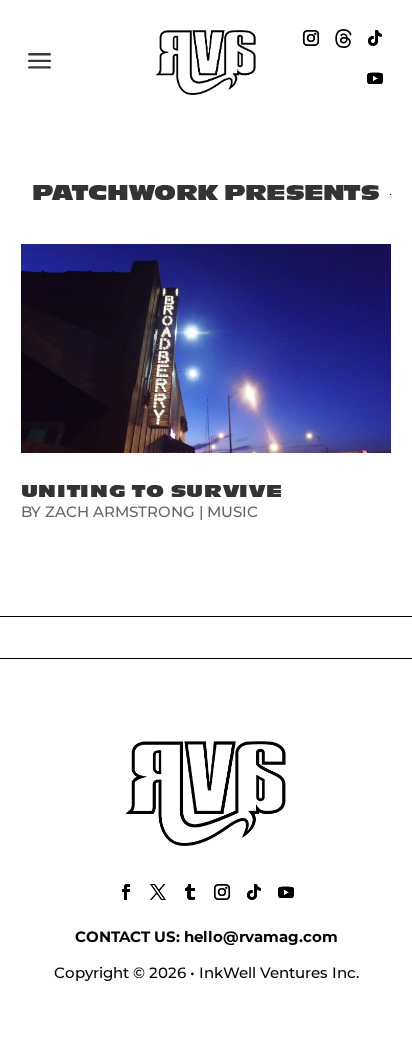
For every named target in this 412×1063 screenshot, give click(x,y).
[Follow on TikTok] (375, 38)
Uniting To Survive (152, 491)
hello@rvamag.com (261, 936)
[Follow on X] (158, 892)
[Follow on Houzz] (343, 38)
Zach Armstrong (120, 511)
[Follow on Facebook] (126, 892)
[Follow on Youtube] (375, 78)
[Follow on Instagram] (311, 38)
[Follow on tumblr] (190, 892)
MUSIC (232, 511)
